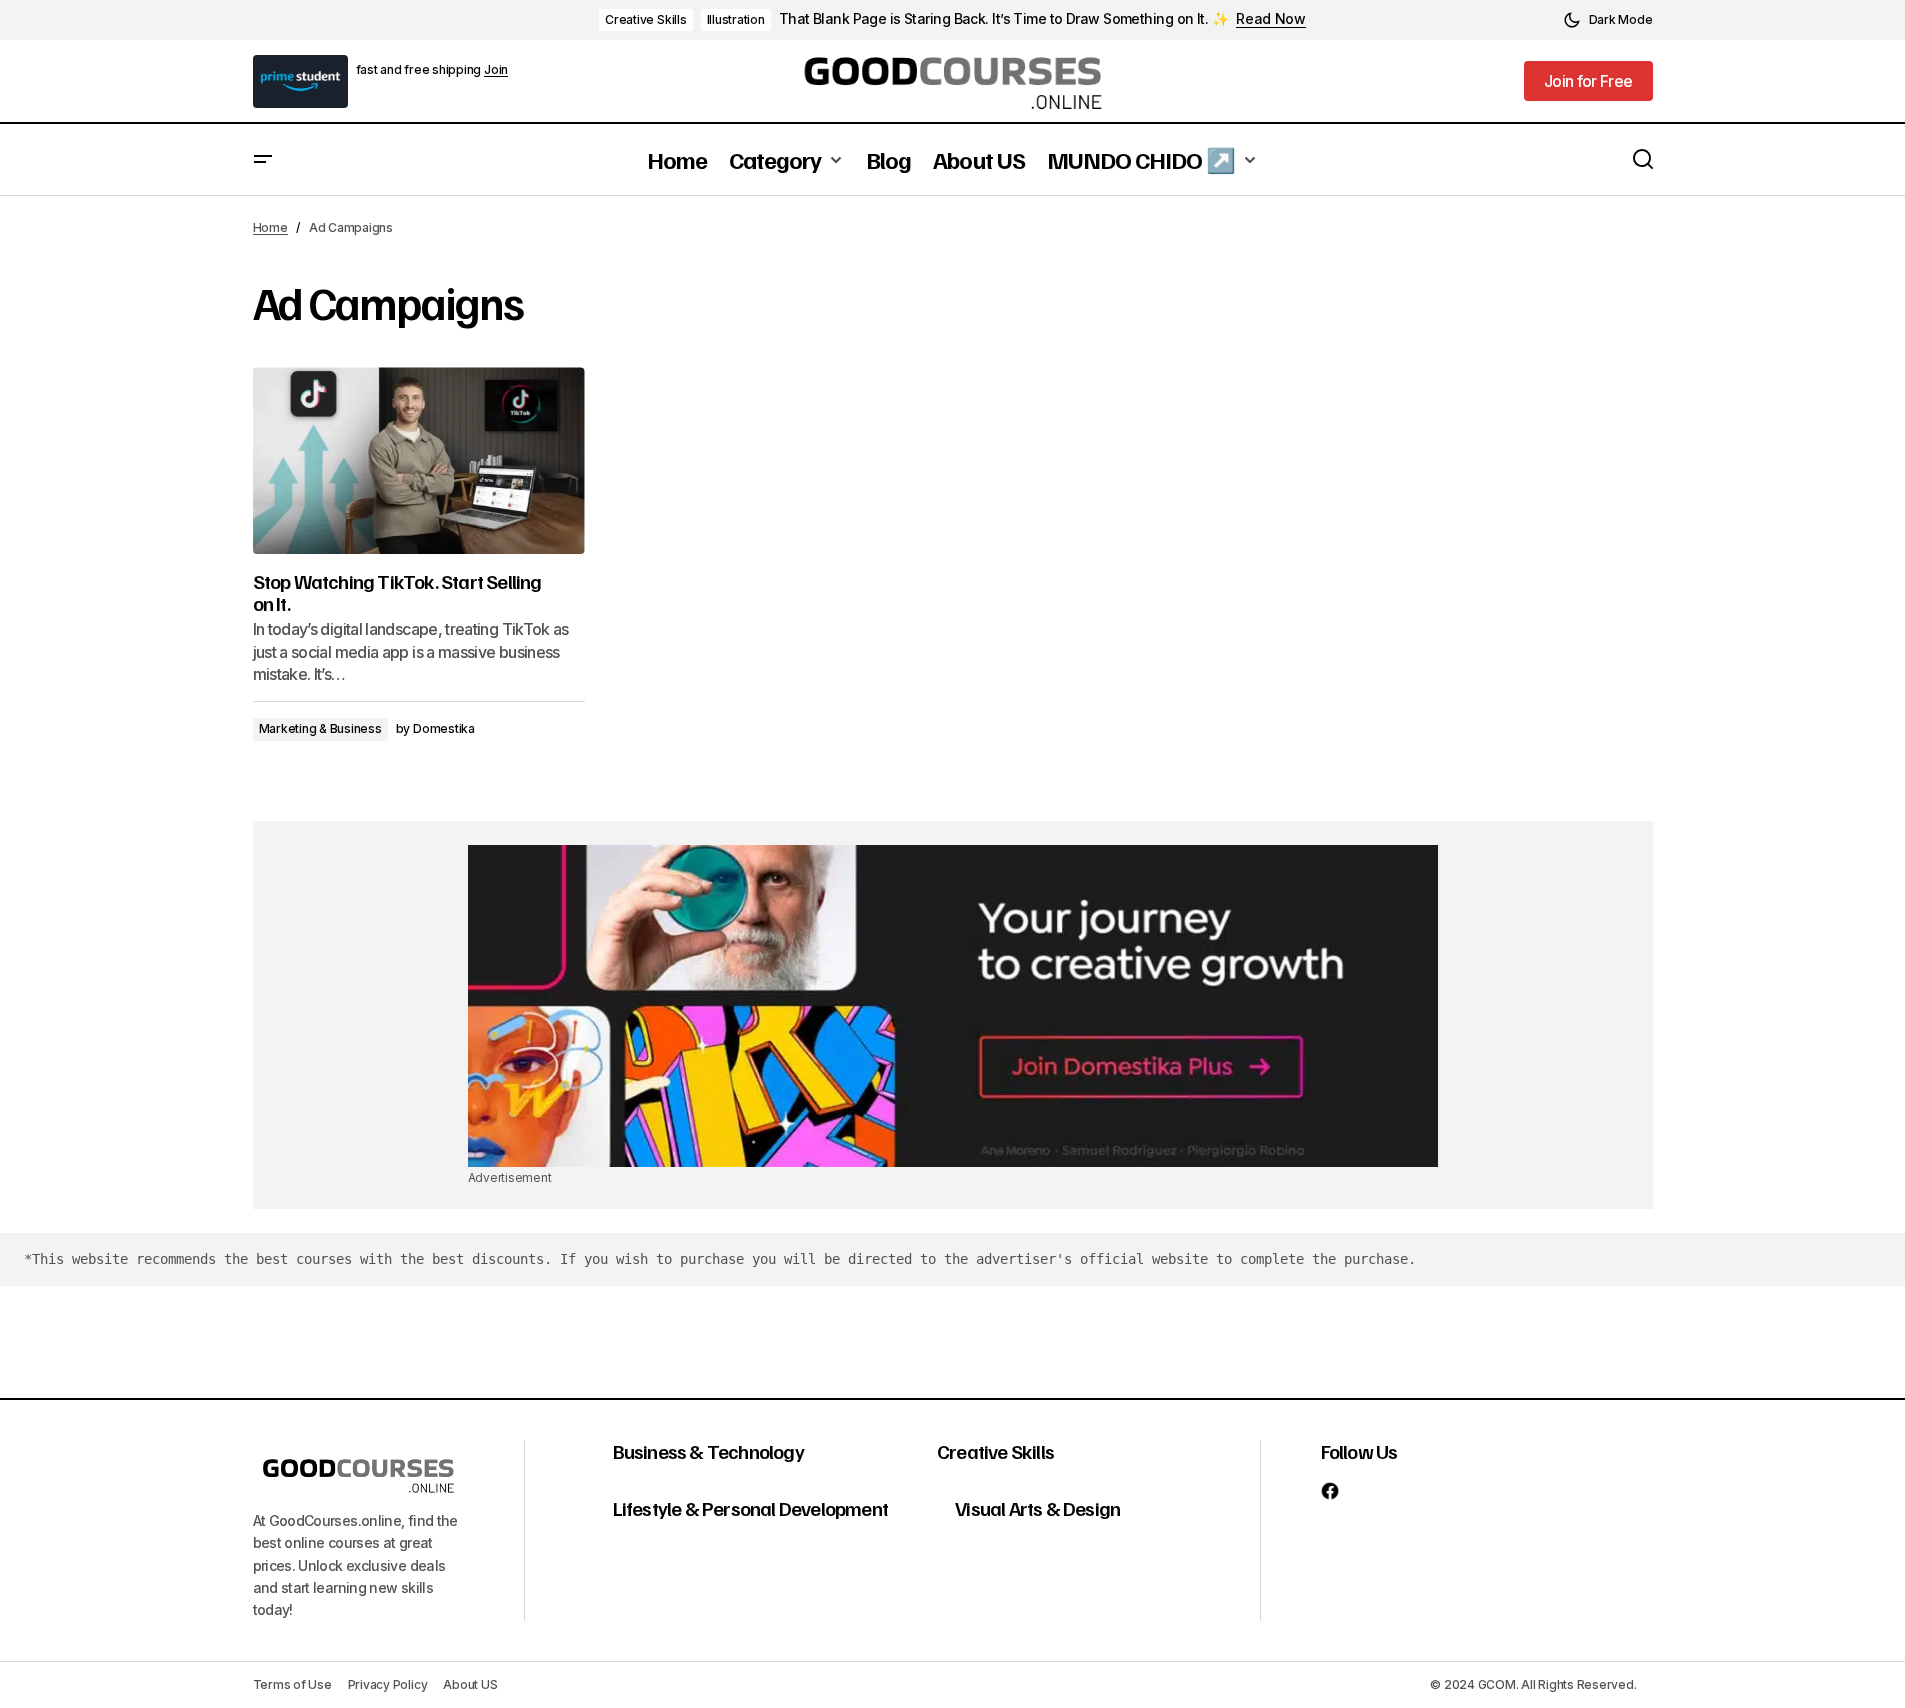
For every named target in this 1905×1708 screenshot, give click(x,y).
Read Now (1271, 19)
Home (270, 227)
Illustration (736, 19)
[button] (1608, 20)
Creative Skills (645, 19)
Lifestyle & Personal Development (750, 1508)
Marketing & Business (320, 728)
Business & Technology (708, 1451)
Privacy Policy (388, 1684)
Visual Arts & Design (1037, 1508)
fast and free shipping (420, 69)
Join (496, 70)
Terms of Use (292, 1684)
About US (470, 1684)
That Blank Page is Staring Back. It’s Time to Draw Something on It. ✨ (1003, 19)
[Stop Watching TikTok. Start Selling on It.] (419, 460)
